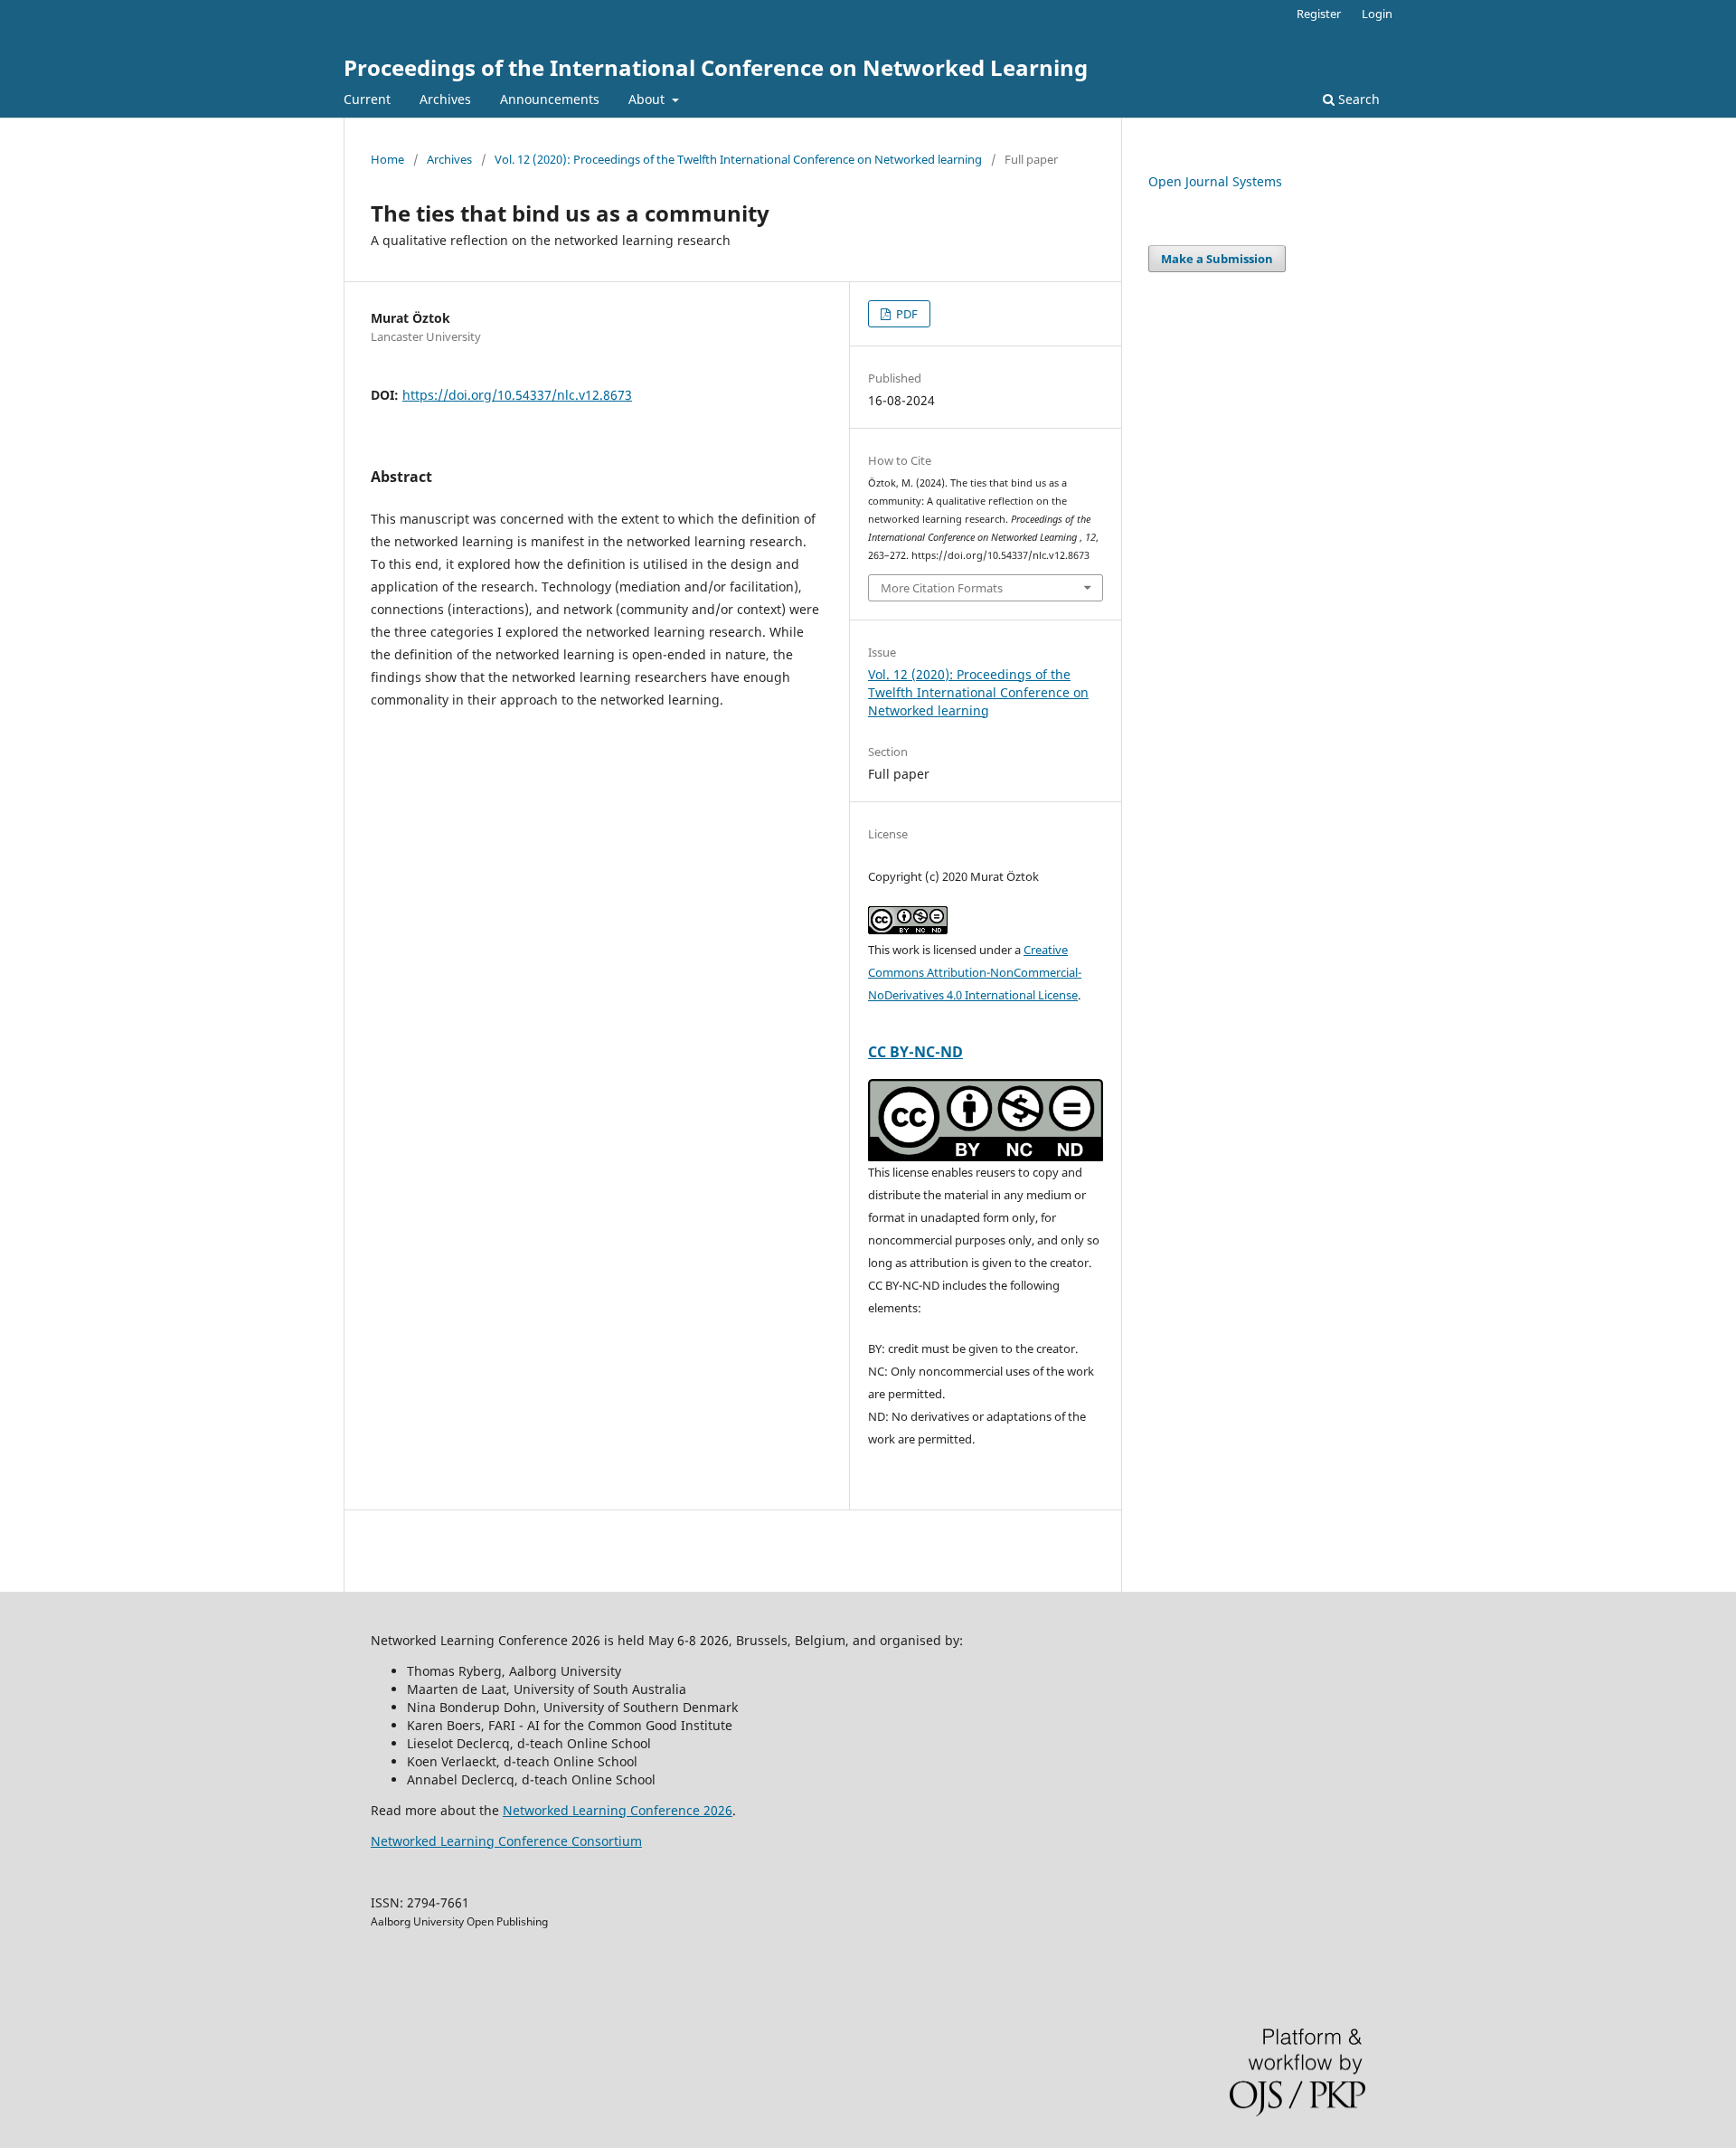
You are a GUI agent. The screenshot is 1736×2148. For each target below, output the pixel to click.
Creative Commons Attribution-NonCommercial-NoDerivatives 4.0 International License (975, 972)
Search (1357, 99)
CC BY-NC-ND (915, 1052)
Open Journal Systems (1215, 181)
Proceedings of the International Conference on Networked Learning (716, 67)
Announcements (550, 99)
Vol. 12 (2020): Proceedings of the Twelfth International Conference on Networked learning (738, 159)
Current (367, 99)
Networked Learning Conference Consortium (506, 1841)
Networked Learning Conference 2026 (618, 1810)
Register (1319, 14)
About (648, 99)
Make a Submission (1217, 259)
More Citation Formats (942, 588)
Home (387, 159)
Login (1377, 14)
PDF (906, 314)
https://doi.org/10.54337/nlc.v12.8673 (517, 395)
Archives (445, 99)
